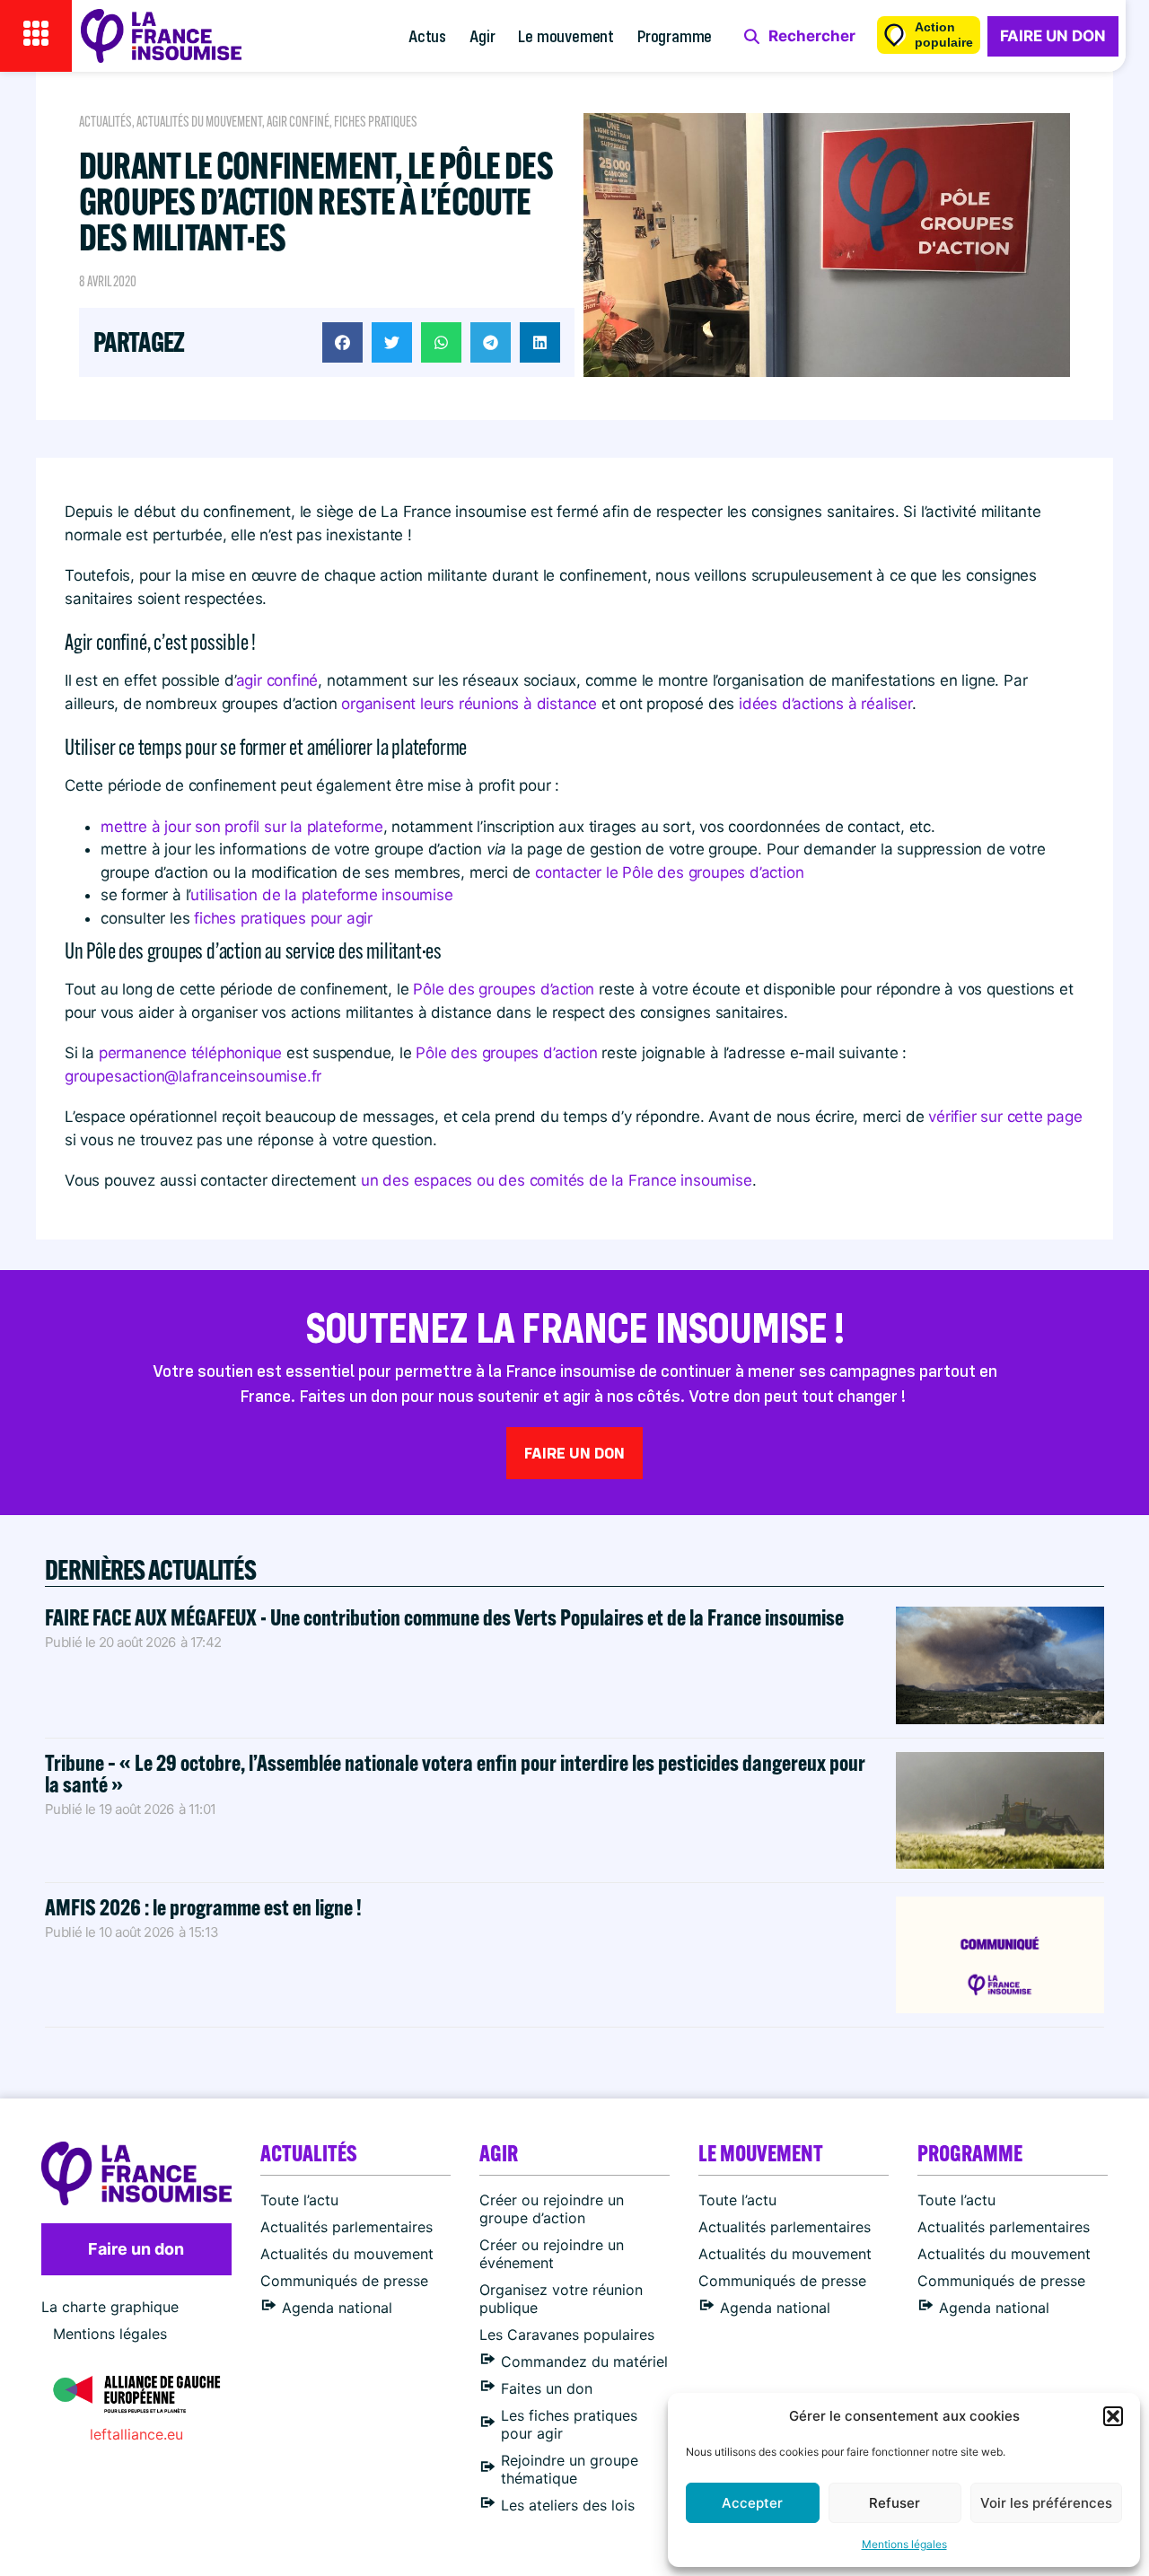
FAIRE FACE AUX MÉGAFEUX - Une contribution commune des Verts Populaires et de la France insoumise (444, 1617)
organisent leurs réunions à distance (469, 704)
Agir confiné (298, 122)
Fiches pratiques (376, 122)
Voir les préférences (1046, 2503)
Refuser (895, 2503)
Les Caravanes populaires (567, 2335)
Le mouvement (566, 35)
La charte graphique (110, 2307)
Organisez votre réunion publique (561, 2299)
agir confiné (277, 680)
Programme (675, 35)
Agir (482, 35)
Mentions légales (904, 2544)
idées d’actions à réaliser (825, 704)
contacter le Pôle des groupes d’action (669, 872)
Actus (427, 35)
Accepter (752, 2503)
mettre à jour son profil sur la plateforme (242, 827)
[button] (1113, 2416)
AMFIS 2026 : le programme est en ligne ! (205, 1907)
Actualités (105, 122)
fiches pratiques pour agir (283, 918)
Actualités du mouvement (199, 122)
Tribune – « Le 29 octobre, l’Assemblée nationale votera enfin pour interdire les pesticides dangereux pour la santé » (455, 1773)
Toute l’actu (299, 2200)
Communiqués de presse (344, 2281)
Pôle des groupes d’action (504, 989)
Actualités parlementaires (346, 2227)
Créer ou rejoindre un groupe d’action (552, 2209)
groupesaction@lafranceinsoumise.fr (193, 1076)
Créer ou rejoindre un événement (552, 2254)
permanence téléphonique (190, 1053)
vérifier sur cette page (1005, 1117)
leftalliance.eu (136, 2434)
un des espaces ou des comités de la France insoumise (557, 1180)
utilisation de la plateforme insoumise (321, 895)
